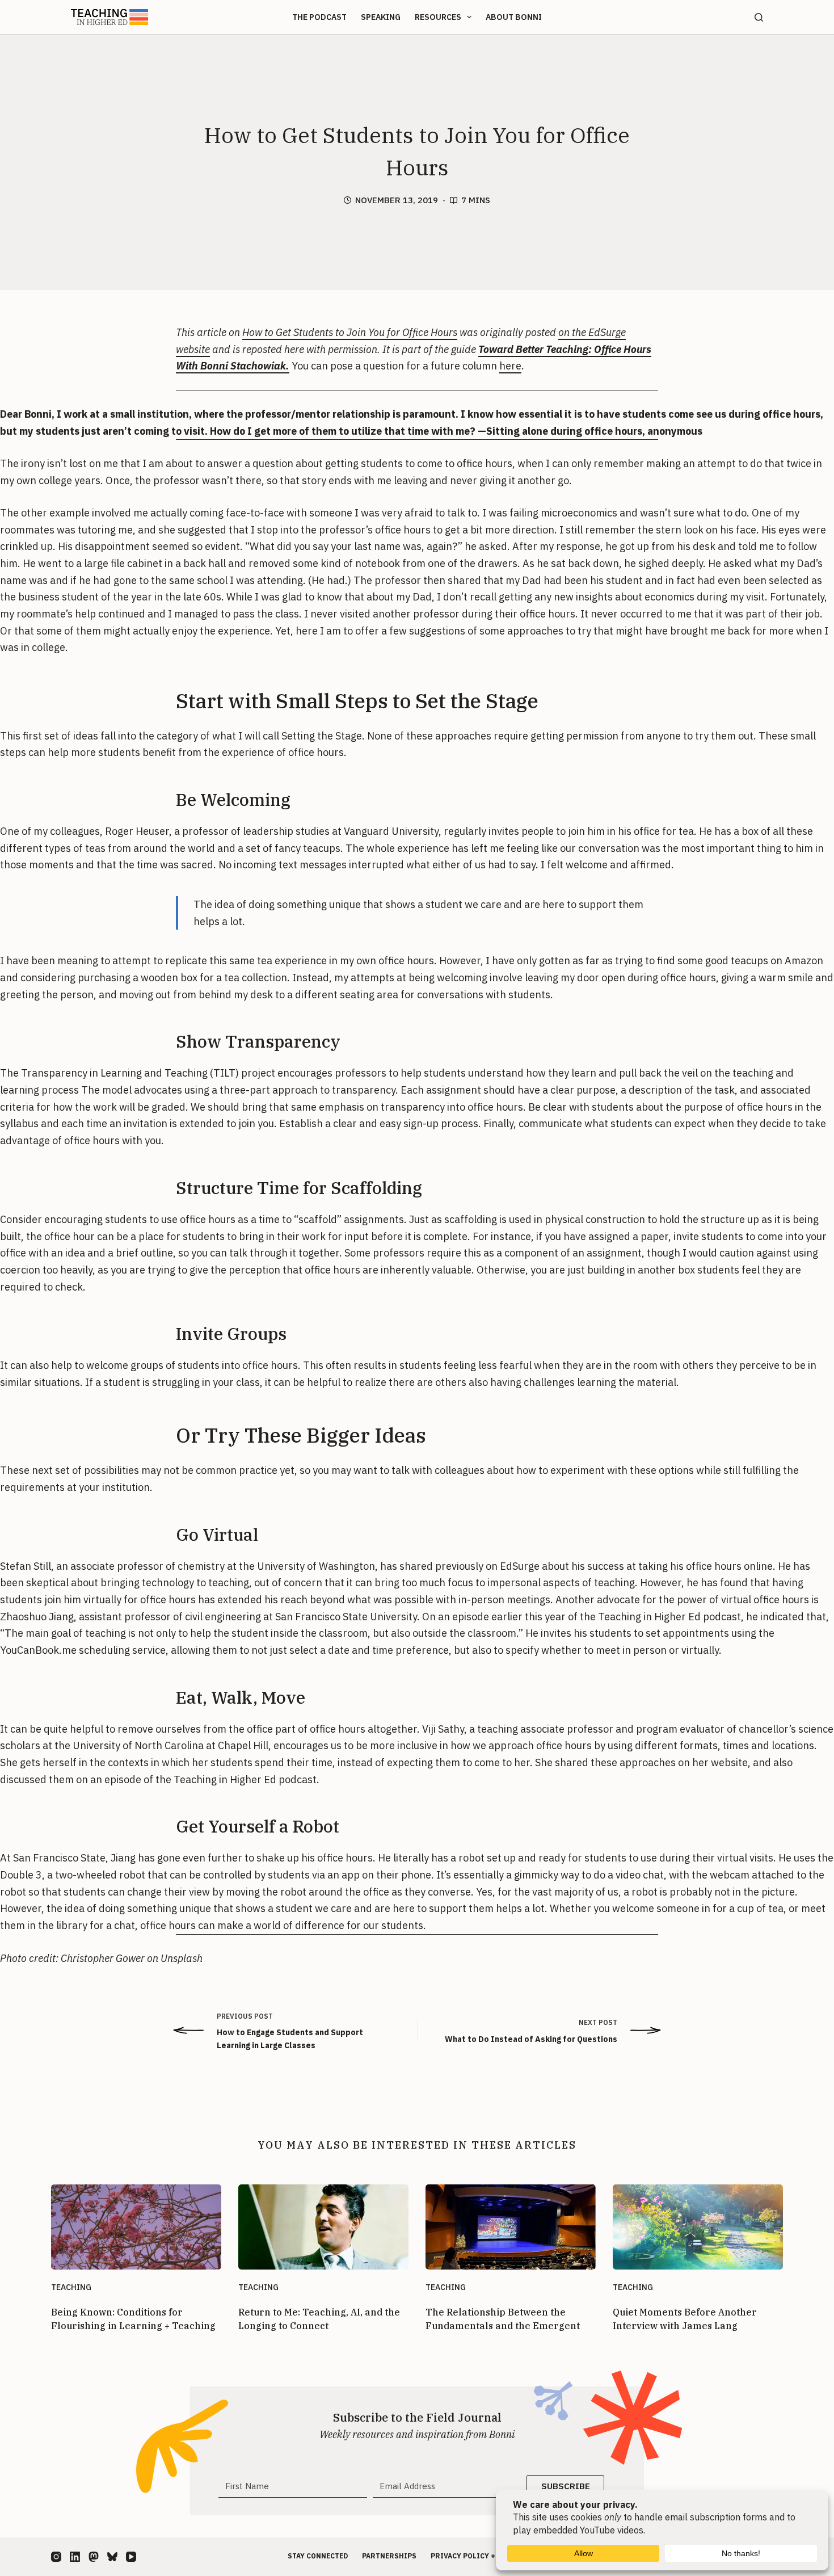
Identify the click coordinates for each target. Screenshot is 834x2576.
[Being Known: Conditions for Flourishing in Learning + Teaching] (136, 2227)
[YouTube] (131, 2557)
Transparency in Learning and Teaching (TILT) (129, 1073)
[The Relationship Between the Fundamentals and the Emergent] (511, 2227)
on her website (713, 1762)
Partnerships (389, 2556)
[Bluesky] (112, 2557)
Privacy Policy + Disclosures (488, 2556)
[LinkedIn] (75, 2557)
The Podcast (319, 17)
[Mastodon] (94, 2557)
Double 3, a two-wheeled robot (73, 1875)
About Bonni (514, 17)
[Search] (759, 17)
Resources (438, 17)
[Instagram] (56, 2557)
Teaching (71, 2287)
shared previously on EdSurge (468, 1566)
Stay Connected (318, 2556)
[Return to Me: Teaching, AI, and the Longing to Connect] (323, 2227)
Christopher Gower (103, 1958)
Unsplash (182, 1958)
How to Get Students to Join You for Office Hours (350, 332)
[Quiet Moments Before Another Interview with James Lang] (698, 2227)
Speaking (381, 17)
